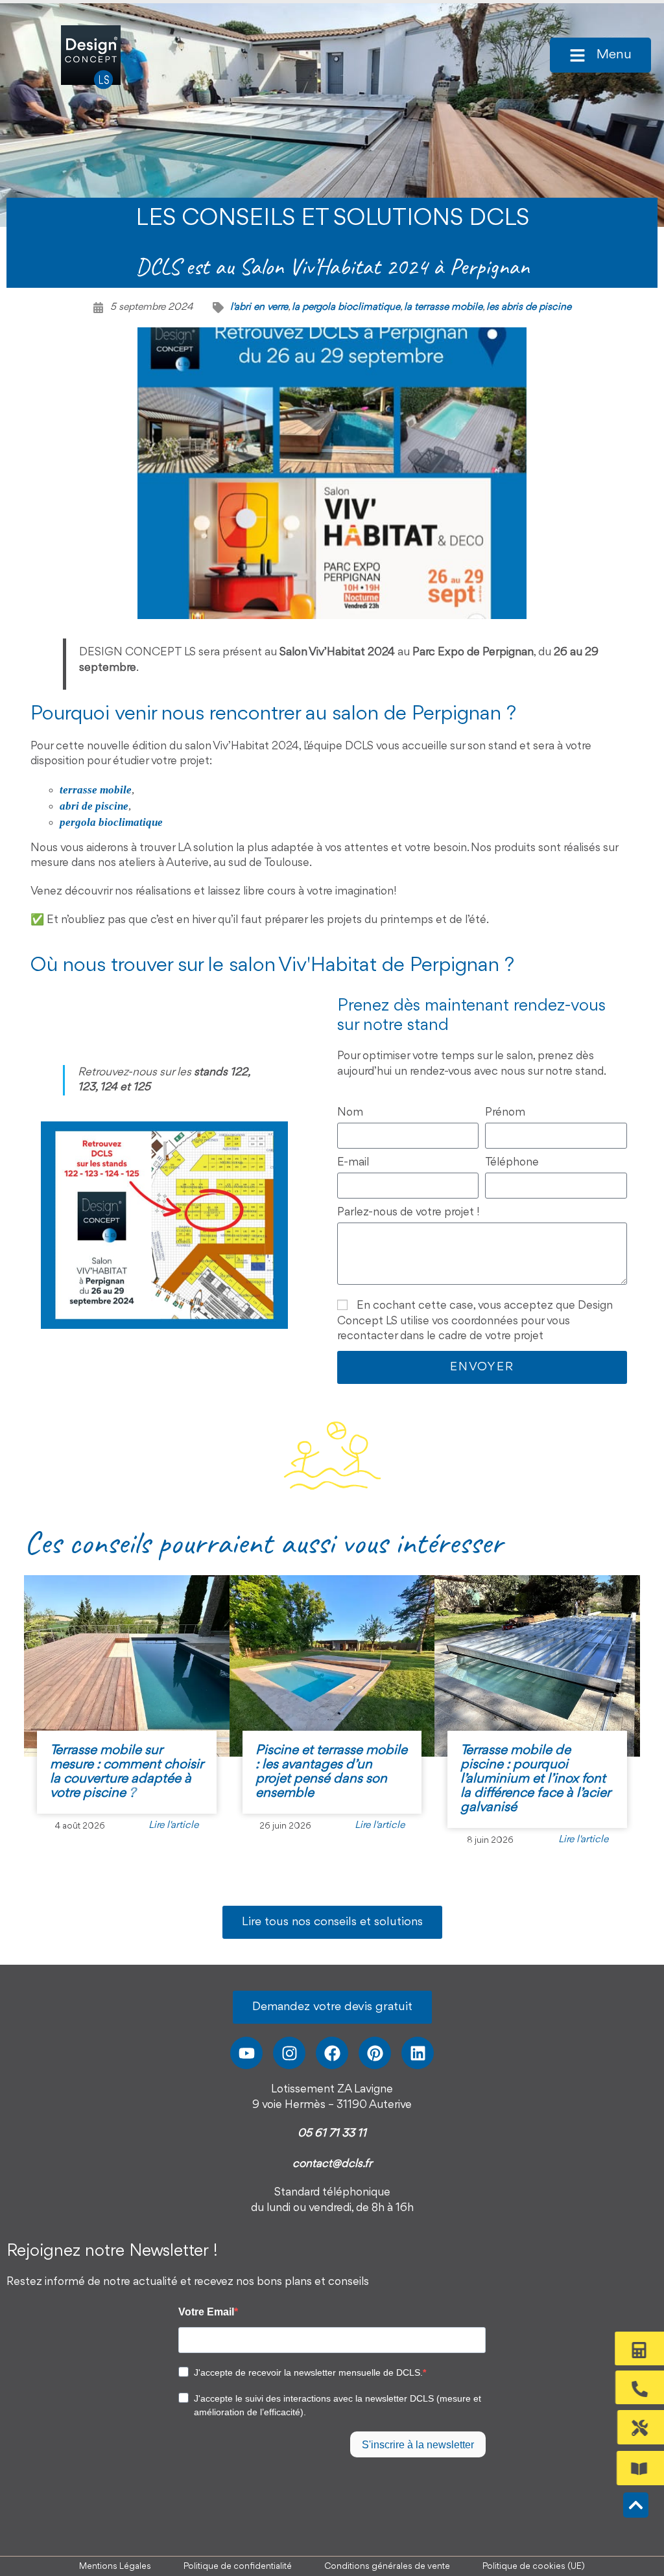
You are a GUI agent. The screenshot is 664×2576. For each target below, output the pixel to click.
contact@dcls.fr (332, 2164)
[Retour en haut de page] (636, 2505)
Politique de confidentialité (238, 2566)
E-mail (353, 1162)
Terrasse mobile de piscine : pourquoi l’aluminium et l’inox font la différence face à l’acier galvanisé (535, 1779)
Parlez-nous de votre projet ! (408, 1212)
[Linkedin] (418, 2053)
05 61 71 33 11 (332, 2133)
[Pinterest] (375, 2053)
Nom (350, 1112)
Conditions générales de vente (387, 2566)
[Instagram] (289, 2053)
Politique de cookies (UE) (534, 2566)
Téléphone (512, 1162)
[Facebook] (332, 2053)
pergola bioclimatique (111, 822)
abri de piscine (94, 806)
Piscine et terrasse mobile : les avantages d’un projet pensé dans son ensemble (331, 1772)
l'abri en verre (259, 307)
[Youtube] (246, 2053)
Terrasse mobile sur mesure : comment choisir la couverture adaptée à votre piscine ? (126, 1772)
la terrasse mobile (443, 307)
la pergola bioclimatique (346, 307)
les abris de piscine (529, 307)
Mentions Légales (115, 2566)
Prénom (505, 1112)
